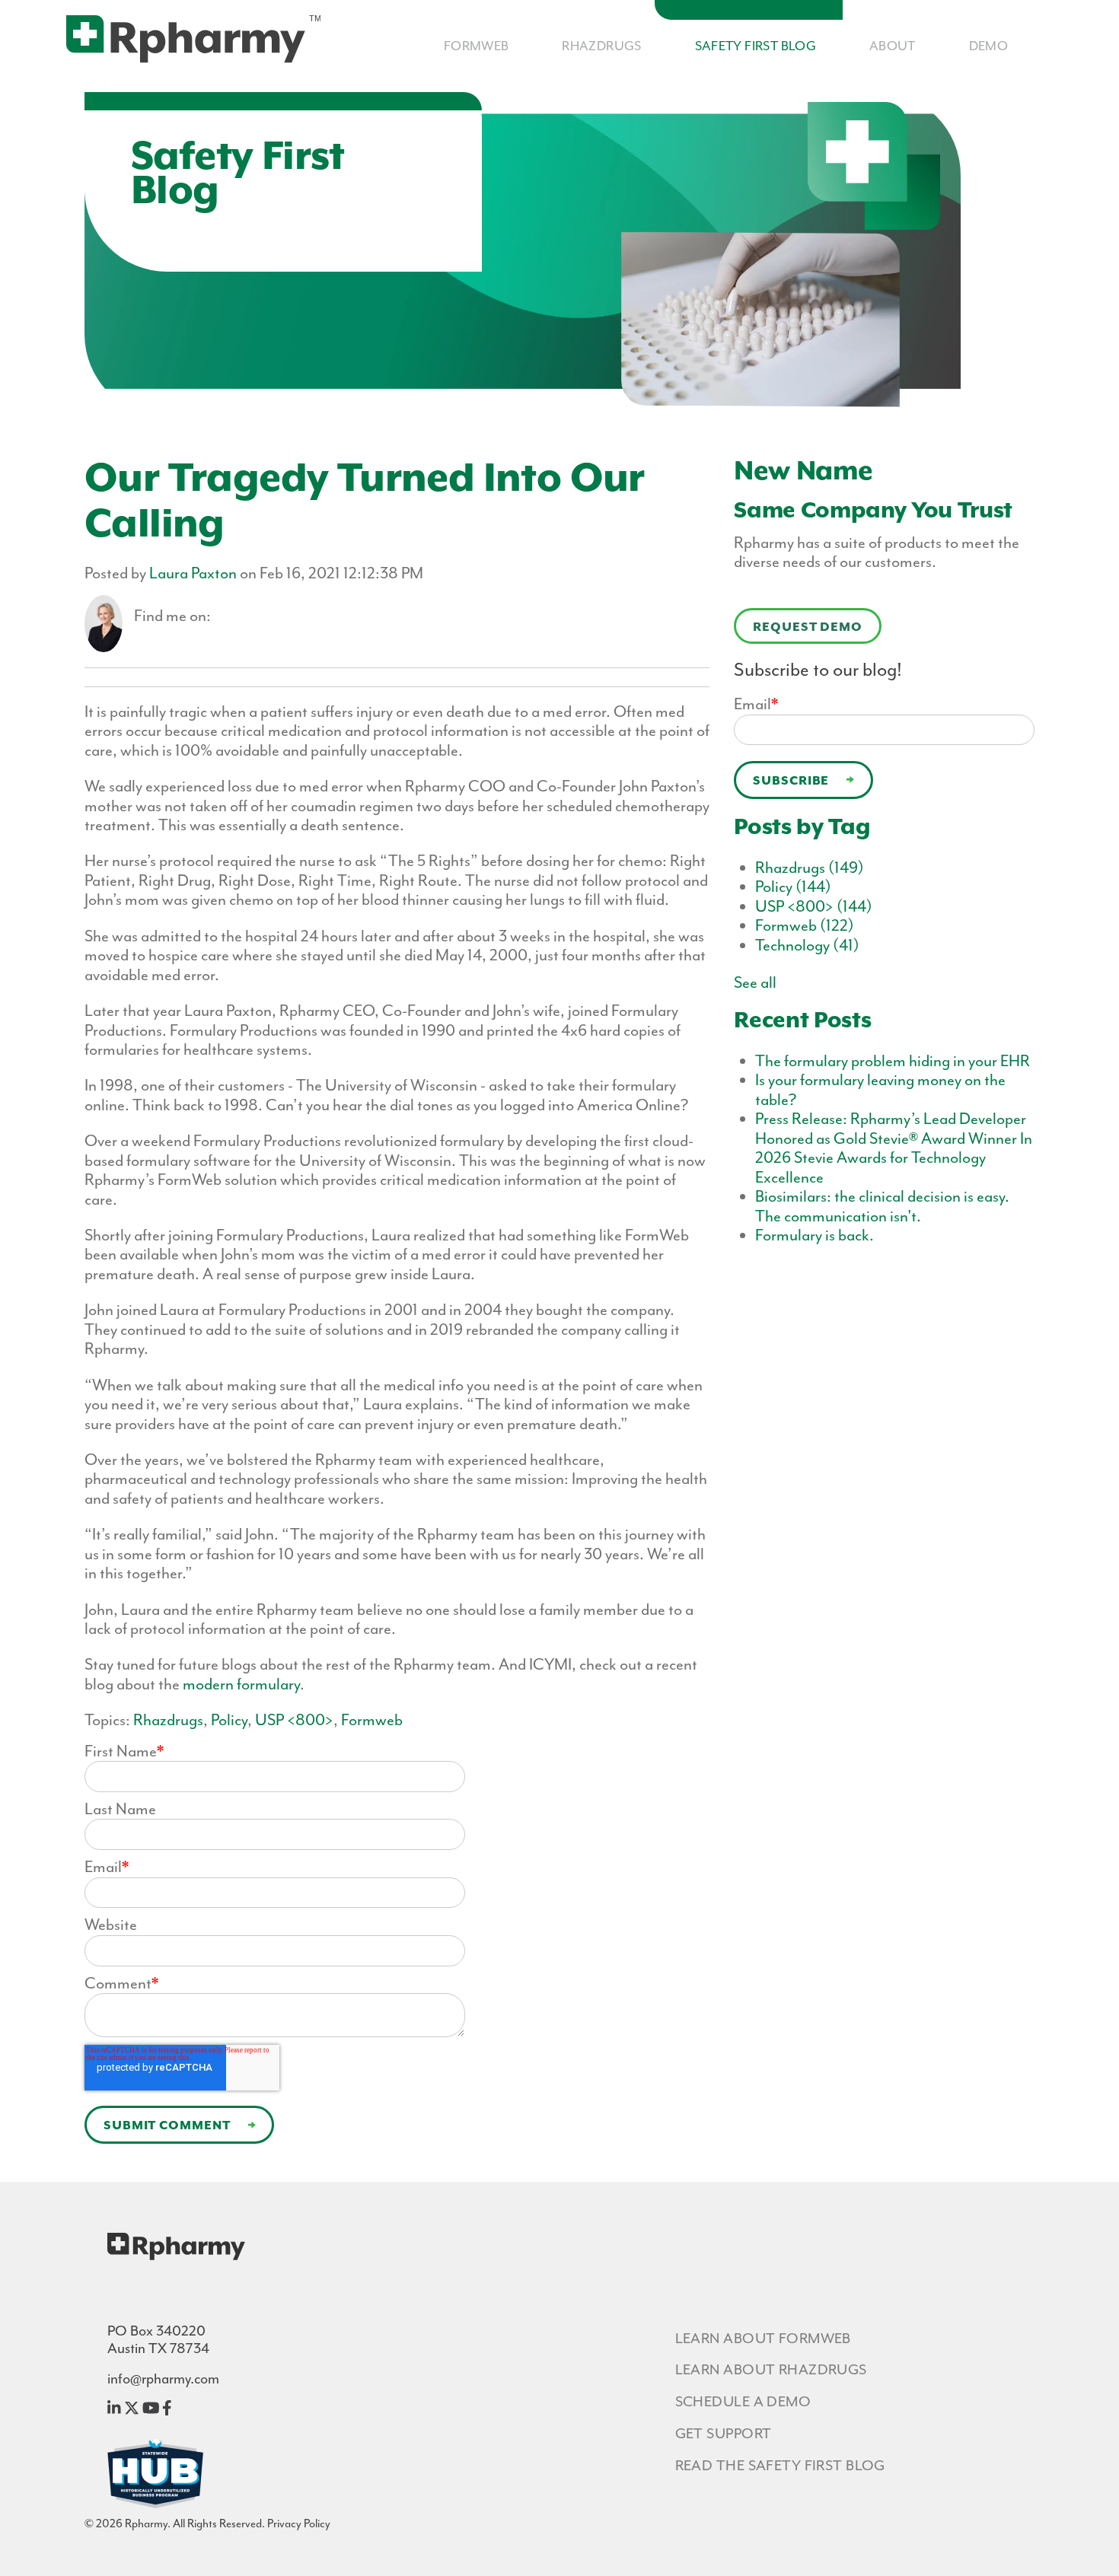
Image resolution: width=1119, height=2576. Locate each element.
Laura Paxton (193, 573)
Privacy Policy (299, 2523)
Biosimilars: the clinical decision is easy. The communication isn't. (882, 1206)
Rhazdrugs (168, 1720)
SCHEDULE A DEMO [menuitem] (743, 2402)
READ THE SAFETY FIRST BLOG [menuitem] (780, 2466)
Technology (807, 945)
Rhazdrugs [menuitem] (602, 46)
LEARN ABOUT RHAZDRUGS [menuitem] (771, 2370)
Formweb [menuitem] (477, 46)
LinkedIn (223, 616)
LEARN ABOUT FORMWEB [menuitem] (763, 2339)
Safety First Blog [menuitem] (756, 46)
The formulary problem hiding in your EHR (893, 1061)
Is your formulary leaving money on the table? (880, 1089)
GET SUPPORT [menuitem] (724, 2434)
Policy (229, 1720)
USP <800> (294, 1720)
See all (755, 982)
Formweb (372, 1720)
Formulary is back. (815, 1235)
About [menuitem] (893, 46)
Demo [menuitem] (989, 46)
